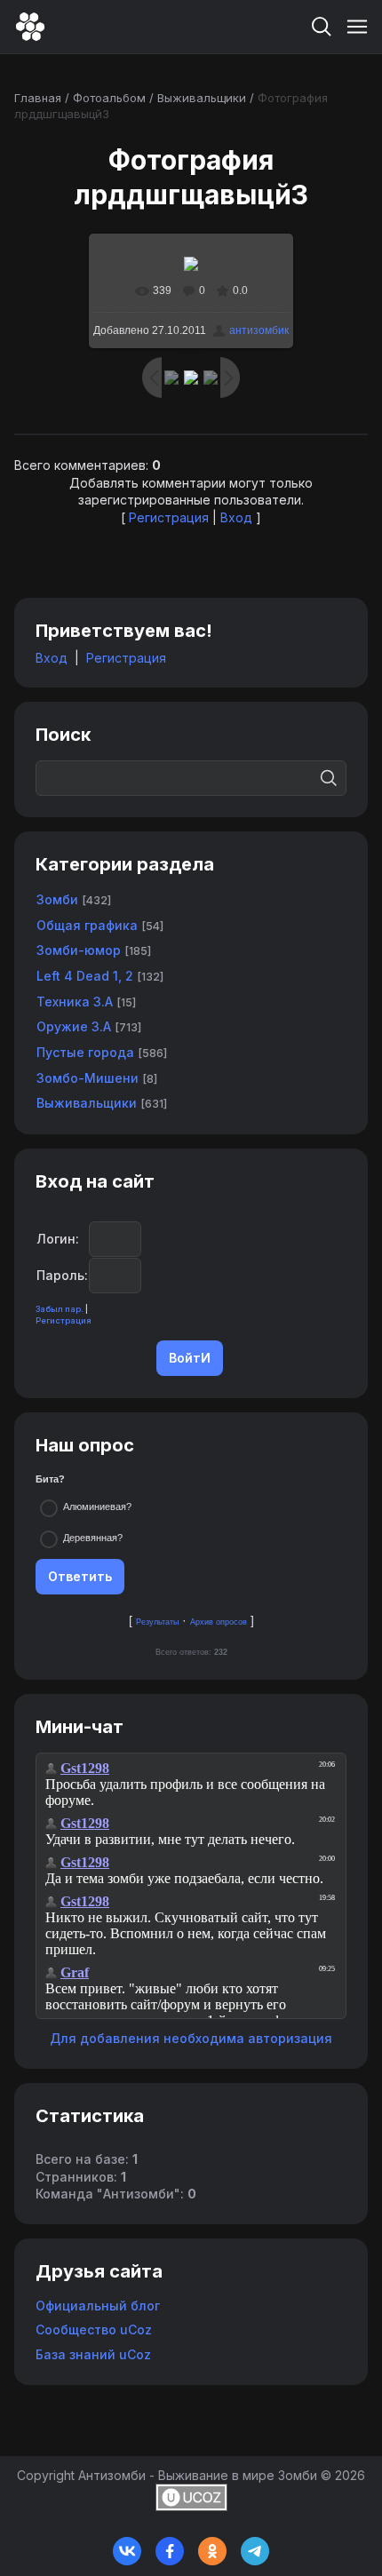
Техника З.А (75, 1002)
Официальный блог (98, 2306)
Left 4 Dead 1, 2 (85, 976)
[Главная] (30, 27)
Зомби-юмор (79, 950)
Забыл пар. (60, 1309)
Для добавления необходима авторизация (191, 2038)
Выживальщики (202, 98)
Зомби (57, 899)
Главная (38, 98)
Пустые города (85, 1052)
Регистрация (169, 517)
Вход (236, 517)
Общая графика (87, 925)
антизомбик (259, 330)
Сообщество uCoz (94, 2330)
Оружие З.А (74, 1026)
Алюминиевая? (97, 1507)
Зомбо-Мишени (88, 1078)
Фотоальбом (109, 98)
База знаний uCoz (93, 2354)
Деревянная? (93, 1538)
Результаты (157, 1622)
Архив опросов (219, 1622)
